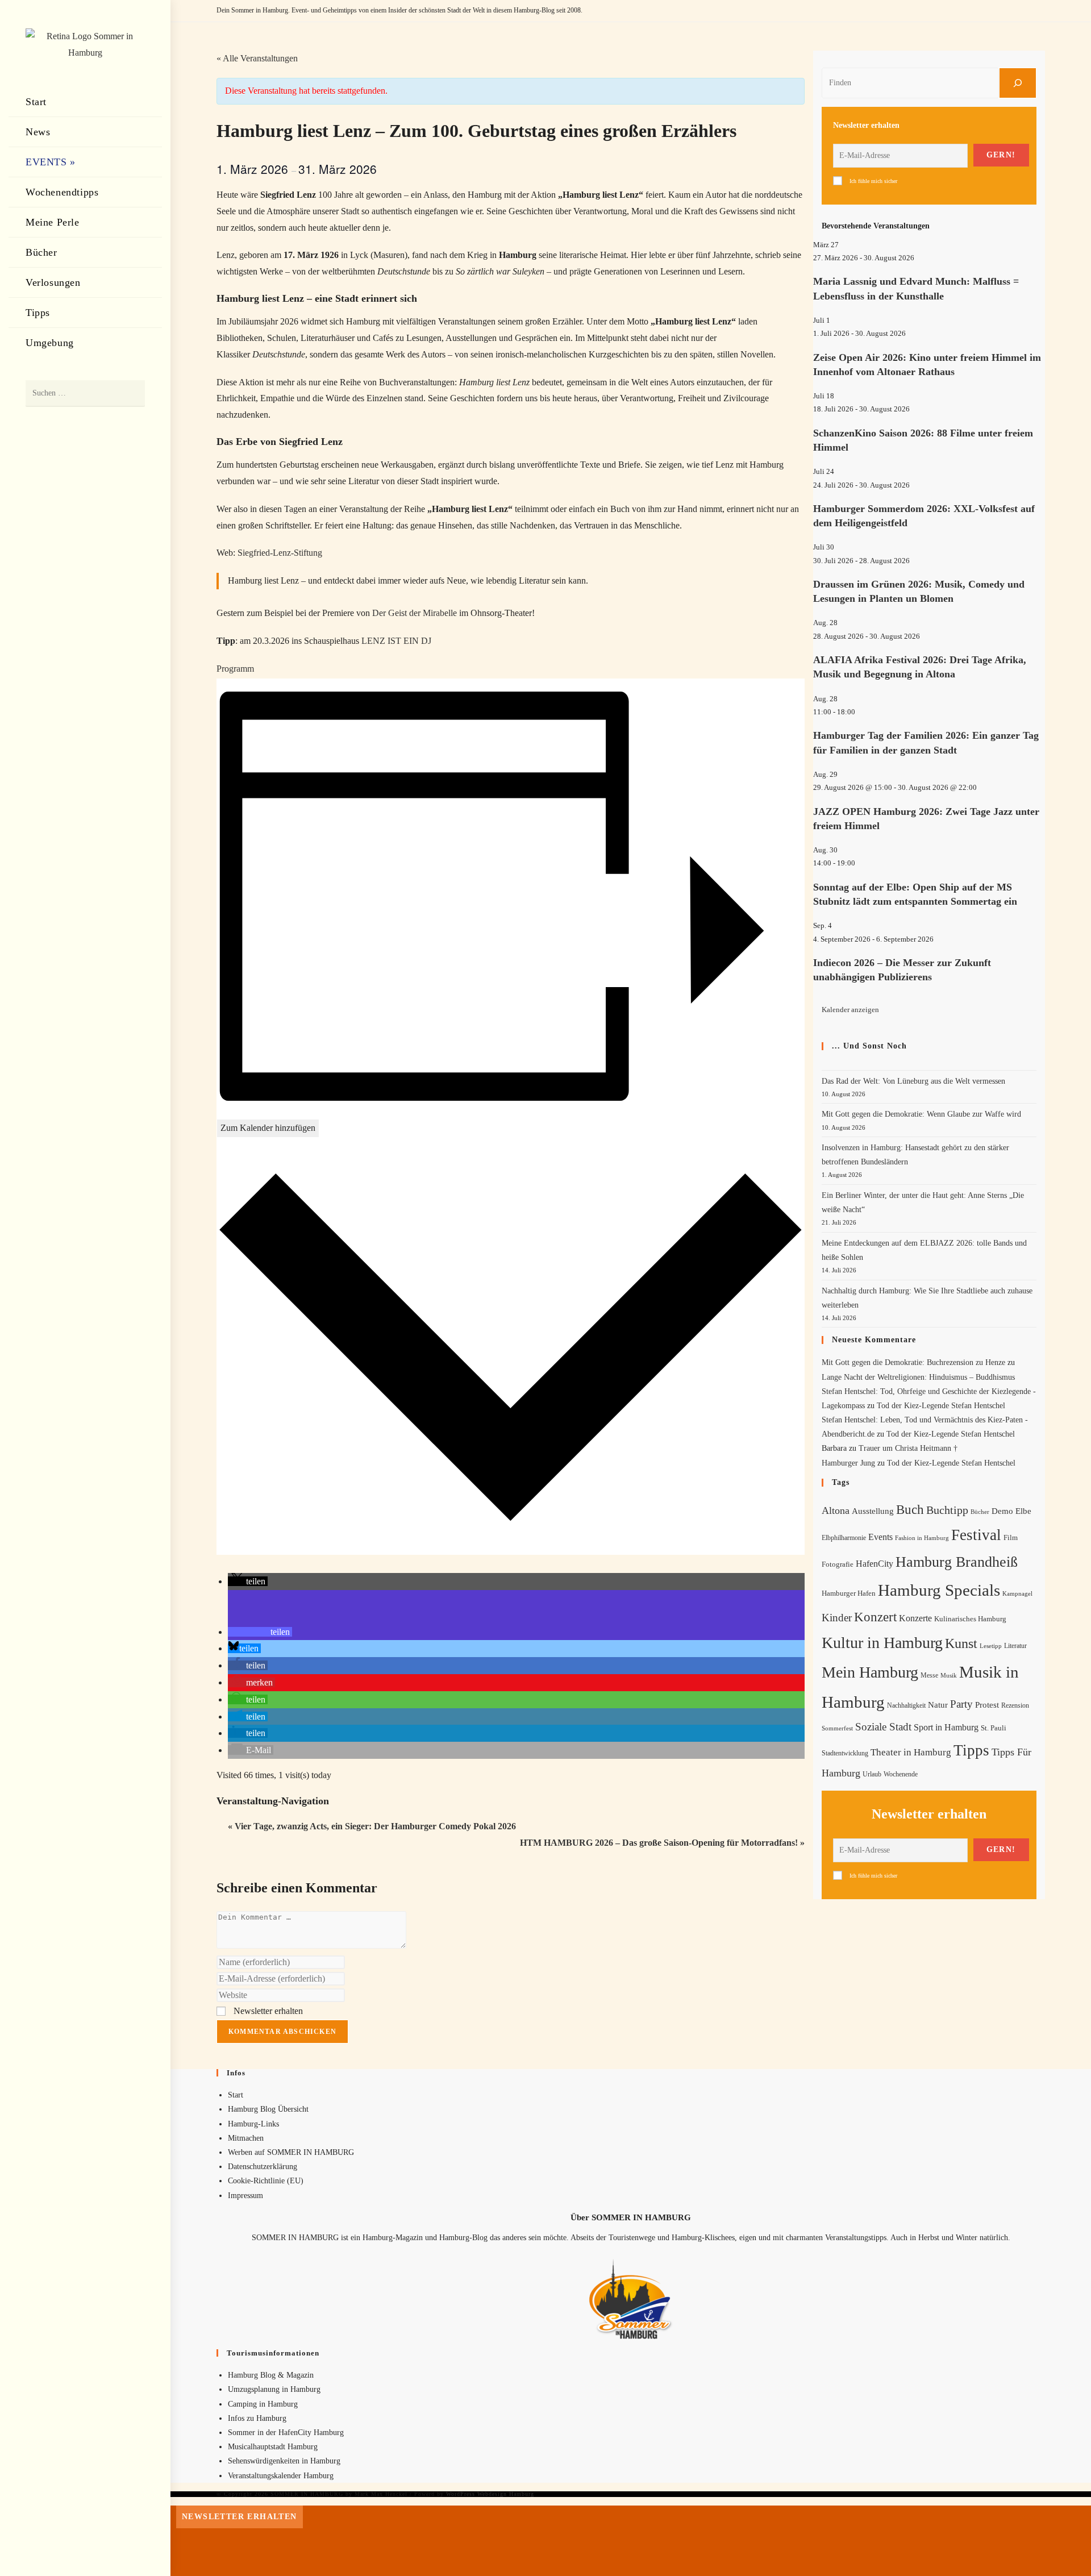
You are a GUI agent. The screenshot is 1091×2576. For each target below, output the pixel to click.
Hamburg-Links (253, 2124)
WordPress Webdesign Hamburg (490, 2494)
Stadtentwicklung (845, 1753)
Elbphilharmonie (844, 1538)
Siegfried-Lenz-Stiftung (280, 553)
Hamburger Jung (848, 1463)
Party (961, 1704)
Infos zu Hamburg (257, 2418)
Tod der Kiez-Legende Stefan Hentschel (941, 1406)
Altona (836, 1510)
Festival (976, 1535)
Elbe (1023, 1511)
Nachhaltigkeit (906, 1706)
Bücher (980, 1512)
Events (880, 1537)
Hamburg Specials (939, 1590)
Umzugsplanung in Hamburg (274, 2389)
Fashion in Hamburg (922, 1538)
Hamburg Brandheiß (957, 1562)
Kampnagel (1017, 1593)
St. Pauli (994, 1728)
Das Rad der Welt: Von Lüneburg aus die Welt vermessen (913, 1081)
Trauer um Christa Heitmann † (908, 1448)
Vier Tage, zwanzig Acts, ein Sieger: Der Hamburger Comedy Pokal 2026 (372, 1826)
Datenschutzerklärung (263, 2167)
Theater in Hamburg (911, 1752)
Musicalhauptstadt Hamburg (273, 2447)
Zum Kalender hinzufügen (268, 1128)
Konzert (875, 1617)
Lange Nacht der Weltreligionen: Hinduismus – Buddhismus (918, 1377)
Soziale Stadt (883, 1727)
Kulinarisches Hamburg (970, 1619)
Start (236, 2095)
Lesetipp (991, 1646)
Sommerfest (837, 1728)
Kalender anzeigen (850, 1010)
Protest (987, 1705)
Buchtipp (947, 1510)
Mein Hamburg (870, 1672)
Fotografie (838, 1564)
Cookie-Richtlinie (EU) (266, 2181)
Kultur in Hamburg (882, 1643)
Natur (938, 1705)
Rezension (1015, 1705)
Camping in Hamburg (263, 2404)
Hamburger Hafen (849, 1593)
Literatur (1015, 1646)
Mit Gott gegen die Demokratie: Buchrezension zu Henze (913, 1362)
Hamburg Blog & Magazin (271, 2375)
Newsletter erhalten (267, 2011)
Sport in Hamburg (946, 1727)
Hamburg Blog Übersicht (268, 2109)
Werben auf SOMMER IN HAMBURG (291, 2152)
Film (1011, 1538)
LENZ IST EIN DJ (396, 641)
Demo (1002, 1511)
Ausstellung (873, 1511)
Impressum (245, 2196)
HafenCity (875, 1564)
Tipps (971, 1750)
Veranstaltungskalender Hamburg (281, 2476)
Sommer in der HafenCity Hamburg (286, 2433)
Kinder (837, 1618)
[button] (248, 1581)
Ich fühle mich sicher (873, 181)
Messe (929, 1675)
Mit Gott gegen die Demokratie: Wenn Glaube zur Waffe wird (921, 1114)
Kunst (961, 1643)
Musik (949, 1675)
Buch (910, 1510)
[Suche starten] (131, 394)
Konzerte (915, 1618)
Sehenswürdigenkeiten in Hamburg (284, 2461)
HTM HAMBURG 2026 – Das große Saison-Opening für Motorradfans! (662, 1843)
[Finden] (1018, 83)
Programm (235, 669)
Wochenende (901, 1774)
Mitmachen (246, 2138)
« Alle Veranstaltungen (257, 58)
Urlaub (872, 1774)
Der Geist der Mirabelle (415, 613)
